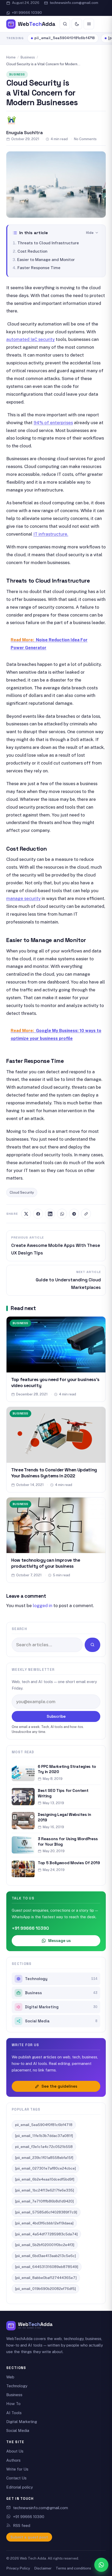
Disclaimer (43, 2568)
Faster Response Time (39, 268)
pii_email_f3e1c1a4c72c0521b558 (44, 2147)
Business (28, 57)
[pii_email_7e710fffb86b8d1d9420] (44, 2201)
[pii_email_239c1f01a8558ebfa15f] (44, 2158)
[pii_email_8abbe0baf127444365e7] (46, 2278)
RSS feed (22, 2525)
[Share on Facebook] (38, 1214)
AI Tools (14, 2413)
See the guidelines (59, 2086)
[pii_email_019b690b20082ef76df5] (45, 2289)
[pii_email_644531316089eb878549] (47, 2267)
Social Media (61, 2021)
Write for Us (17, 2469)
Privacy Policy (18, 2568)
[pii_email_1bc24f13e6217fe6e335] (45, 2190)
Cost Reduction (32, 251)
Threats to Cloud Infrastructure (49, 243)
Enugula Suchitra (24, 133)
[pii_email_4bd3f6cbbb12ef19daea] (44, 2223)
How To (13, 2404)
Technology (61, 1979)
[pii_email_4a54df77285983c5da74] (46, 2234)
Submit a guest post (29, 2537)
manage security (23, 898)
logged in (43, 1606)
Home (11, 57)
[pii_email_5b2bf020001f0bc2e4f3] (45, 2245)
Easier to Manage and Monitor (46, 259)
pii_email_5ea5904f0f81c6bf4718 (65, 38)
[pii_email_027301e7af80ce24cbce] (45, 2168)
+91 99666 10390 (27, 13)
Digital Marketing (61, 2007)
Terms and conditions (73, 2568)
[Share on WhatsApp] (62, 1214)
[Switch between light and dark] (77, 24)
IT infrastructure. (51, 534)
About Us (15, 2451)
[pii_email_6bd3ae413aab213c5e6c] (45, 2256)
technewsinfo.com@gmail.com (74, 3)
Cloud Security (22, 1192)
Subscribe (56, 1716)
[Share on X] (26, 1214)
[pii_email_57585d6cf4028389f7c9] (46, 2212)
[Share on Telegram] (74, 1214)
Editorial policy (20, 2487)
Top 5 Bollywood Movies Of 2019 (69, 1863)
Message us (60, 1941)
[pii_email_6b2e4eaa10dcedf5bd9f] (45, 2179)
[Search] (65, 24)
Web (10, 2377)
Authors (13, 2460)
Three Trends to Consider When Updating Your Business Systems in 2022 (54, 1473)
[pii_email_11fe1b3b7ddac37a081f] (44, 2136)
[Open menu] (89, 24)
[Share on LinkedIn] (50, 1214)
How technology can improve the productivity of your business (46, 1563)
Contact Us (16, 2478)
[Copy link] (86, 1214)
